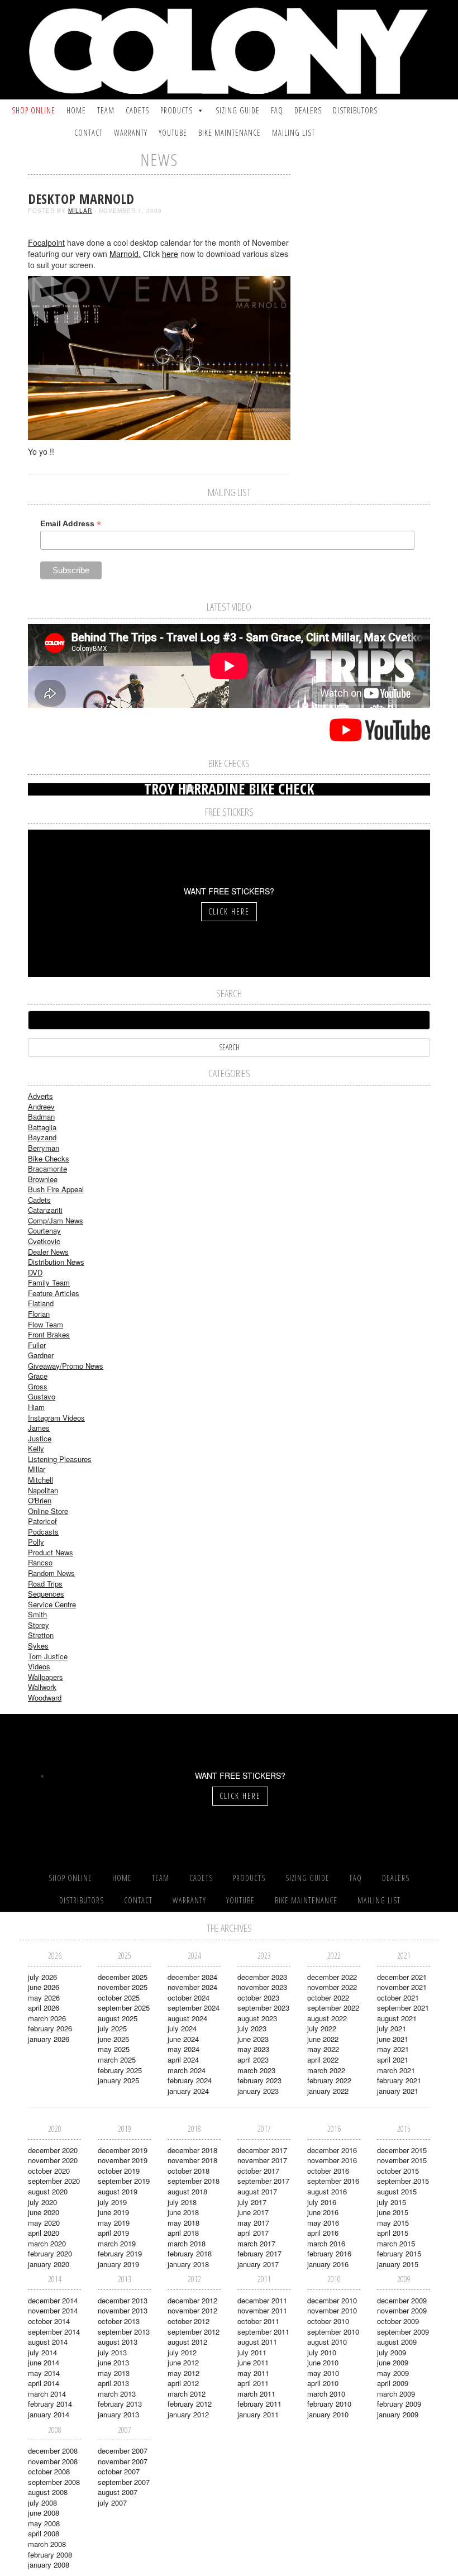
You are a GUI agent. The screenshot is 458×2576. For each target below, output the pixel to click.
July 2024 (182, 2028)
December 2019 (123, 2150)
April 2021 (393, 2060)
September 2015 (403, 2181)
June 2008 (44, 2513)
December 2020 (53, 2150)
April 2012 (183, 2383)
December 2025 (123, 1977)
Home (76, 110)
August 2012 (187, 2342)
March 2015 (396, 2243)
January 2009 (398, 2414)
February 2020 (50, 2253)
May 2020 (44, 2223)
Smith (37, 1614)
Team (106, 110)
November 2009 (402, 2310)
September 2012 (194, 2332)
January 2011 (258, 2414)
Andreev (41, 1106)
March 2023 (256, 2070)
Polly (36, 1542)
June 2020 (44, 2212)
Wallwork (42, 1687)
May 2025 (114, 2049)
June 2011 (253, 2362)
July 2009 (392, 2352)
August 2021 (397, 2018)
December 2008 (53, 2451)
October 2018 (189, 2171)
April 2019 (113, 2233)
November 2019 (123, 2160)
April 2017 (253, 2233)
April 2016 (323, 2233)
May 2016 (323, 2223)
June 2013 (113, 2362)
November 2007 (123, 2461)
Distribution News (56, 1262)
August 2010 (327, 2342)
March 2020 (47, 2243)
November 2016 (332, 2160)
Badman (41, 1116)
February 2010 (329, 2404)
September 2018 (194, 2181)
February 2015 (399, 2253)
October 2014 (49, 2321)
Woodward (45, 1698)
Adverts (40, 1096)
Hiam (36, 1407)
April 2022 (323, 2060)
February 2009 (399, 2404)
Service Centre (52, 1604)
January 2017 (258, 2264)
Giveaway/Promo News (66, 1366)
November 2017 (262, 2160)
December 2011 (262, 2300)
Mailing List (294, 133)
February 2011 (259, 2404)
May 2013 (114, 2373)
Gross (38, 1386)
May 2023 (253, 2049)
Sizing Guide (238, 110)
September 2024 (194, 2008)
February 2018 (190, 2253)
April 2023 (253, 2060)
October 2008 (49, 2471)
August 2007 (118, 2492)
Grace (38, 1376)
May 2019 (114, 2223)
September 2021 (403, 2008)
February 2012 (190, 2404)
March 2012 (187, 2394)
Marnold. (125, 254)
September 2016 (333, 2181)
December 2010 (332, 2300)
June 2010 (323, 2362)
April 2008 (44, 2533)
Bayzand (42, 1137)
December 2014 (53, 2300)
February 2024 (190, 2080)
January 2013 (118, 2414)
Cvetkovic (44, 1241)
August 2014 (48, 2342)
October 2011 (258, 2321)
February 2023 (259, 2080)
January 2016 (328, 2264)
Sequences (46, 1594)
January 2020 (49, 2264)
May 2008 (44, 2523)
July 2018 (182, 2202)
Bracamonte (47, 1168)
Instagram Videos (56, 1418)
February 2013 (120, 2404)
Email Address (71, 524)
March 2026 (47, 2018)
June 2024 (183, 2039)
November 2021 (402, 1987)
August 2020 (48, 2191)
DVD (35, 1272)
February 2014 (50, 2404)
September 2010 (333, 2332)
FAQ (277, 110)
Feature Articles (54, 1293)
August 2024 (187, 2018)
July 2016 (322, 2202)
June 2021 (393, 2039)
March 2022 (326, 2070)
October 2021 (398, 1998)
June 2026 (44, 1987)
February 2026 (50, 2028)
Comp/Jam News (56, 1220)
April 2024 (183, 2060)
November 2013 (123, 2310)
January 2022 (328, 2091)
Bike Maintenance (230, 133)
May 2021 (393, 2049)
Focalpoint (46, 242)
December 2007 (123, 2451)
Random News (51, 1573)
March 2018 (187, 2243)
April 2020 (44, 2233)
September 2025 (124, 2008)
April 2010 (323, 2383)
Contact (89, 133)
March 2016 (326, 2243)
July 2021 (392, 2028)
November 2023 (262, 1987)
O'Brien (40, 1500)
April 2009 (393, 2383)
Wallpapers (46, 1677)
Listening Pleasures (60, 1459)
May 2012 (183, 2373)
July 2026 (42, 1977)
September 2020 (54, 2181)
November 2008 (53, 2461)
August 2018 (187, 2191)
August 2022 (327, 2018)
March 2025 (117, 2060)
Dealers (308, 110)
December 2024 (192, 1977)
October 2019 (119, 2171)
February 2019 (120, 2253)
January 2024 (188, 2091)
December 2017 (262, 2150)
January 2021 (398, 2091)
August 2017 (257, 2191)
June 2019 (113, 2212)
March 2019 (117, 2243)
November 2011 (262, 2310)
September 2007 (124, 2482)
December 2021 (402, 1977)
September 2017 (263, 2181)
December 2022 (332, 1977)
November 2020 (53, 2160)
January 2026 (49, 2039)
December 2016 (332, 2150)
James (39, 1428)
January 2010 (328, 2414)
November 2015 (402, 2160)
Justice (40, 1438)
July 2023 (252, 2028)
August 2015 (397, 2191)
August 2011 (257, 2342)
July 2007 (112, 2503)
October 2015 (398, 2171)
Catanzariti (45, 1210)
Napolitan (43, 1490)
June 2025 (113, 2039)
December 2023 (262, 1977)
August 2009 (397, 2342)
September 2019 (124, 2181)
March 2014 (47, 2394)
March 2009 (396, 2394)
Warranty (131, 133)
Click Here (229, 911)
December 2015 (402, 2150)
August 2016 (327, 2191)
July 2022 (322, 2028)
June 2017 (253, 2212)
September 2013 (124, 2332)
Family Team (49, 1282)
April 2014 (44, 2383)
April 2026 (44, 2008)
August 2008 (48, 2492)
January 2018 (188, 2264)
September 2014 (54, 2332)
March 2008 (47, 2544)
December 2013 (123, 2300)
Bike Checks (49, 1158)
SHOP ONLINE (34, 110)
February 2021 (399, 2080)
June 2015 (393, 2212)
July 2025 (112, 2028)
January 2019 (118, 2264)
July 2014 (42, 2352)
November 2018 (192, 2160)
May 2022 (323, 2049)
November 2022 (332, 1987)
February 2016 (329, 2253)
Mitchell (40, 1480)
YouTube (173, 133)
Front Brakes (49, 1334)
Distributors (355, 110)
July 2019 (112, 2202)
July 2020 (42, 2202)
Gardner (41, 1355)
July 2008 (42, 2503)
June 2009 (393, 2362)
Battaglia (42, 1127)
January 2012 (188, 2414)
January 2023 (258, 2091)
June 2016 (323, 2212)
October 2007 (119, 2471)
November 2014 (53, 2310)
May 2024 (183, 2049)
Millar (80, 211)
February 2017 (259, 2253)
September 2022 (333, 2008)
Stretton (41, 1635)
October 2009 (398, 2321)
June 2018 (183, 2212)
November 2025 (123, 1987)
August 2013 (118, 2342)
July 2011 (252, 2352)
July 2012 (182, 2352)
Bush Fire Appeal (56, 1189)
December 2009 (402, 2300)
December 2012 (192, 2300)
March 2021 (396, 2070)
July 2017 (252, 2202)
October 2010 (328, 2321)
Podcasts (43, 1532)
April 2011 (253, 2383)
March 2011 (256, 2394)
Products (176, 110)
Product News (51, 1552)
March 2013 (117, 2394)
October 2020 (49, 2171)
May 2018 (183, 2223)
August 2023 (257, 2018)
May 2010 (323, 2373)
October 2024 (189, 1998)
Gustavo (42, 1396)
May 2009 (393, 2373)
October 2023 (258, 1998)
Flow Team (46, 1324)
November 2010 (332, 2310)
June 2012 (183, 2362)
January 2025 (118, 2080)
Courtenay (44, 1230)
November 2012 (192, 2310)
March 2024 (187, 2070)
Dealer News (48, 1252)
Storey (39, 1625)
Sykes (38, 1646)
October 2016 (328, 2171)
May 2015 (393, 2223)
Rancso (40, 1562)
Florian (39, 1314)
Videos (39, 1666)
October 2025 (119, 1998)
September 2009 (403, 2332)
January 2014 (49, 2414)
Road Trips (45, 1584)
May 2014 (44, 2373)
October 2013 (119, 2321)
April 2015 (393, 2233)
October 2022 (328, 1998)
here (170, 254)
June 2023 (253, 2039)
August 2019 (118, 2191)
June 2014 (44, 2362)
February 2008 (50, 2554)
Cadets (137, 110)
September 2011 (263, 2332)
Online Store (48, 1511)
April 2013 (113, 2383)
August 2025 (118, 2018)
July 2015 (392, 2202)
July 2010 (322, 2352)
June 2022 (323, 2039)
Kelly (36, 1448)
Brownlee (43, 1179)
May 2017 (253, 2223)
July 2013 (112, 2352)
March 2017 (256, 2243)
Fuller (37, 1345)
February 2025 (120, 2070)
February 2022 (329, 2080)
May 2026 (44, 1998)
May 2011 (253, 2373)
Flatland (41, 1303)
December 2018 (192, 2150)
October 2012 (189, 2321)
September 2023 (263, 2008)
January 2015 (398, 2264)
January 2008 (49, 2565)
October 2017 (258, 2171)
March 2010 (326, 2394)
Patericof (42, 1521)
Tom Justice (48, 1656)
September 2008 (54, 2482)
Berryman (44, 1148)
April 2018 (183, 2233)
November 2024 (192, 1987)
